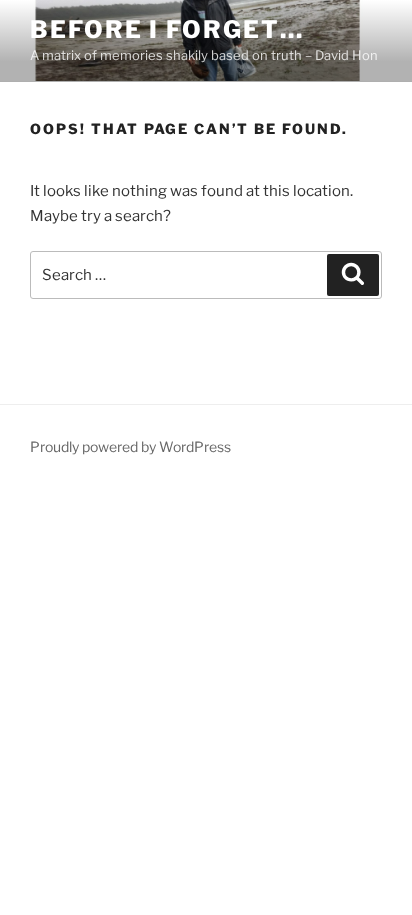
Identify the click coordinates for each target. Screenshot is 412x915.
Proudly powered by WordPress (130, 446)
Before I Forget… (167, 29)
